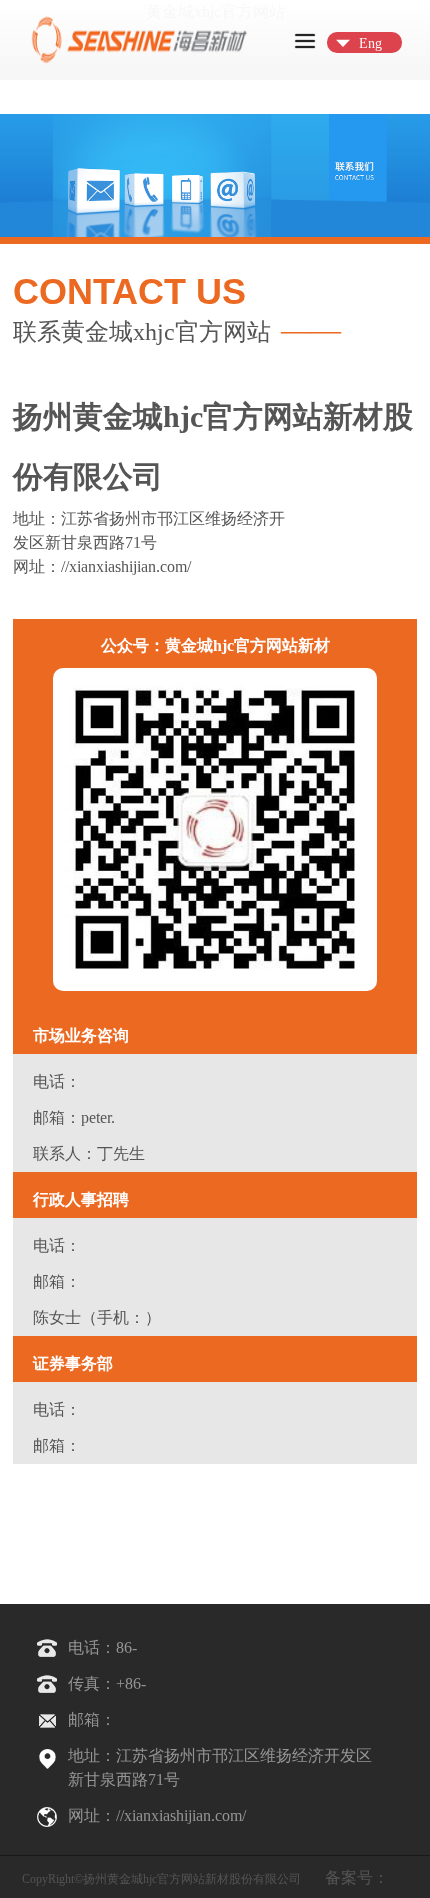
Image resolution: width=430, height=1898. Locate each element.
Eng (370, 43)
